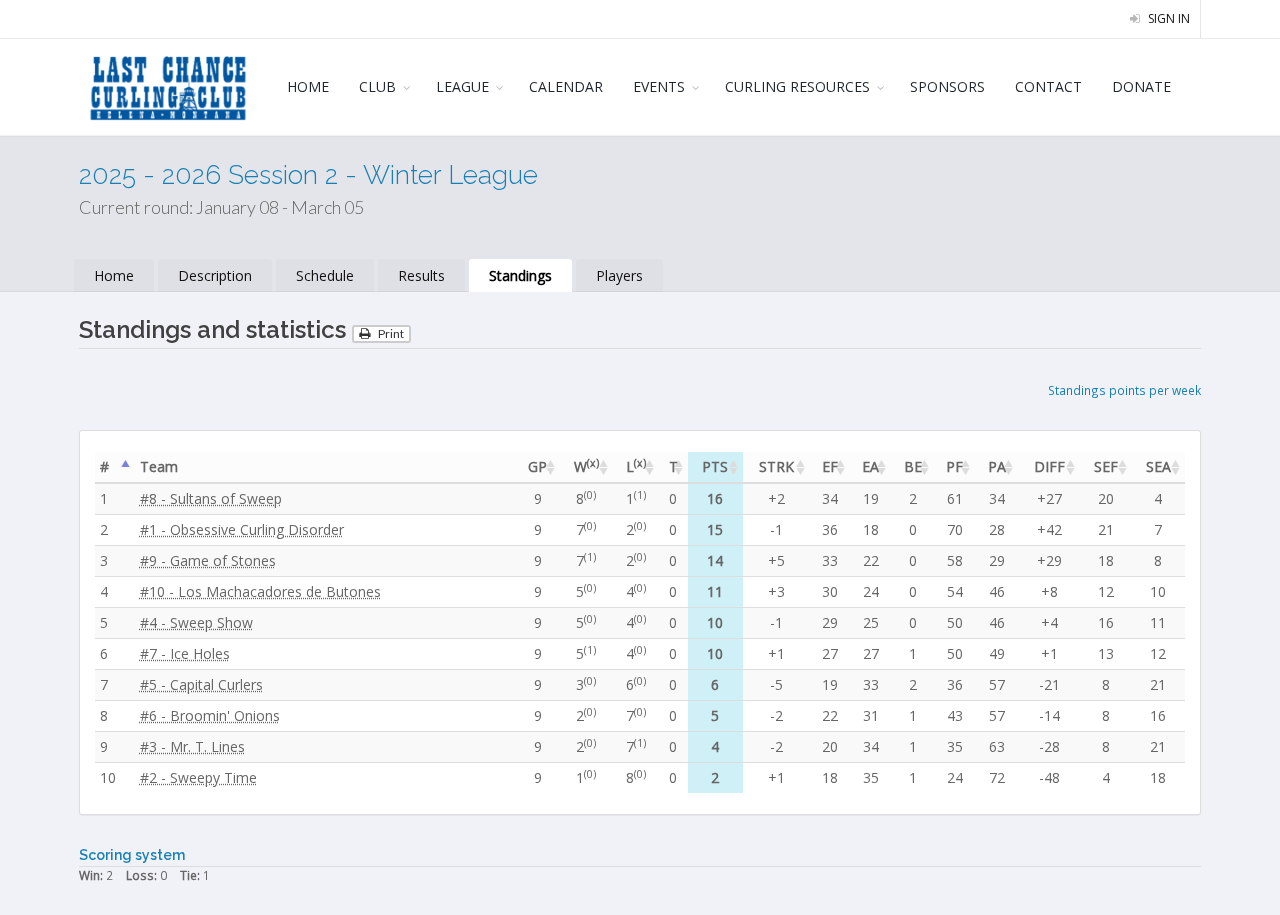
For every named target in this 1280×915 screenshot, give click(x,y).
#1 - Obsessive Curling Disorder (242, 529)
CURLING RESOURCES (797, 86)
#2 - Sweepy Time (198, 777)
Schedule (325, 275)
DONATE (1141, 86)
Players (619, 275)
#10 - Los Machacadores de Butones (260, 591)
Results (421, 275)
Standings (520, 275)
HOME (308, 86)
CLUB (377, 86)
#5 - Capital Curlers (201, 684)
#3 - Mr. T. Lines (192, 746)
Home (114, 275)
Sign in (1167, 18)
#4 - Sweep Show (196, 622)
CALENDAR (566, 86)
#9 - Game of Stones (208, 560)
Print (390, 333)
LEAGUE (462, 86)
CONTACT (1048, 86)
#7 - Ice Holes (185, 653)
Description (215, 275)
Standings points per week (1124, 390)
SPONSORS (947, 86)
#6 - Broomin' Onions (210, 715)
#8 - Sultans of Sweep (211, 498)
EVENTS (659, 86)
